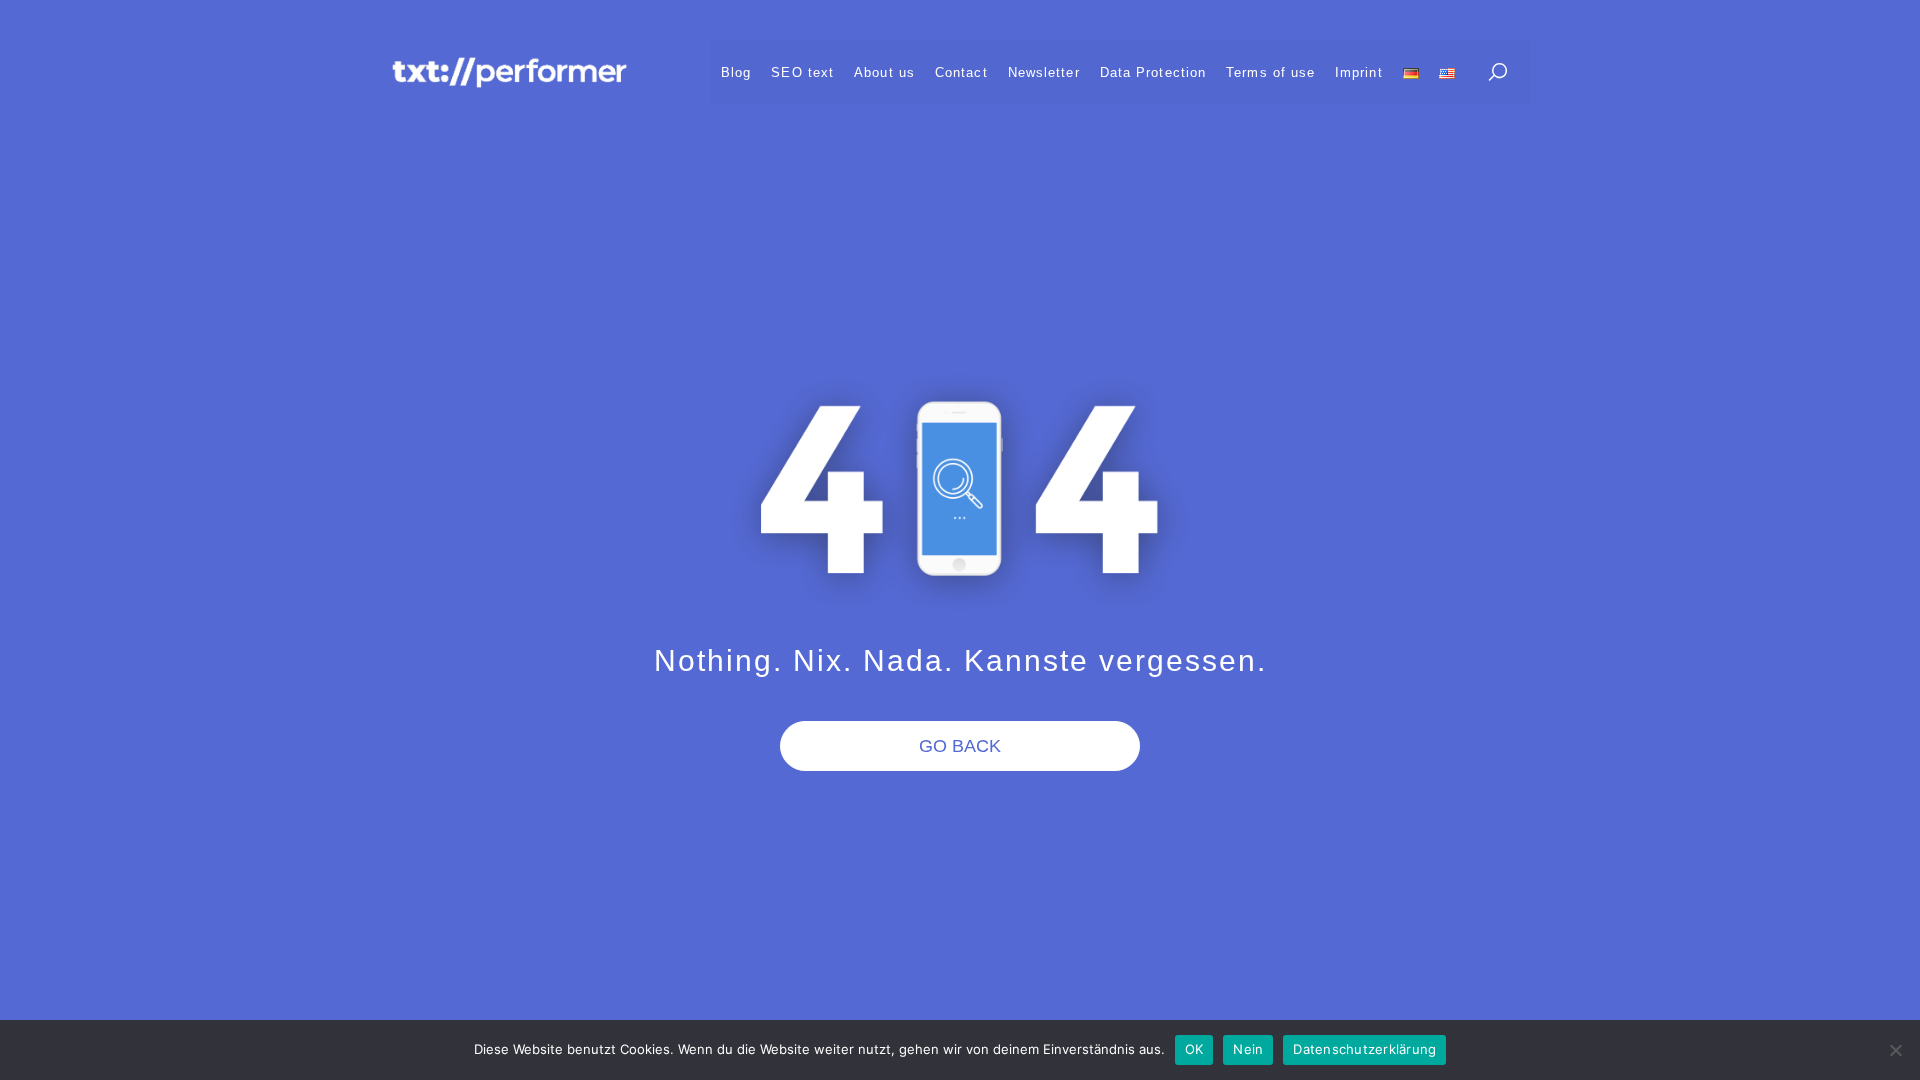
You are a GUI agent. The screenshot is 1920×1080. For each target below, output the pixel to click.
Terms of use (1270, 72)
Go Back (960, 746)
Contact (961, 72)
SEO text (802, 72)
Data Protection (1153, 72)
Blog (736, 72)
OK (1194, 1049)
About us (884, 72)
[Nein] (1895, 1050)
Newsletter (1044, 72)
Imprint (1359, 72)
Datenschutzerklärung (1364, 1049)
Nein (1248, 1049)
